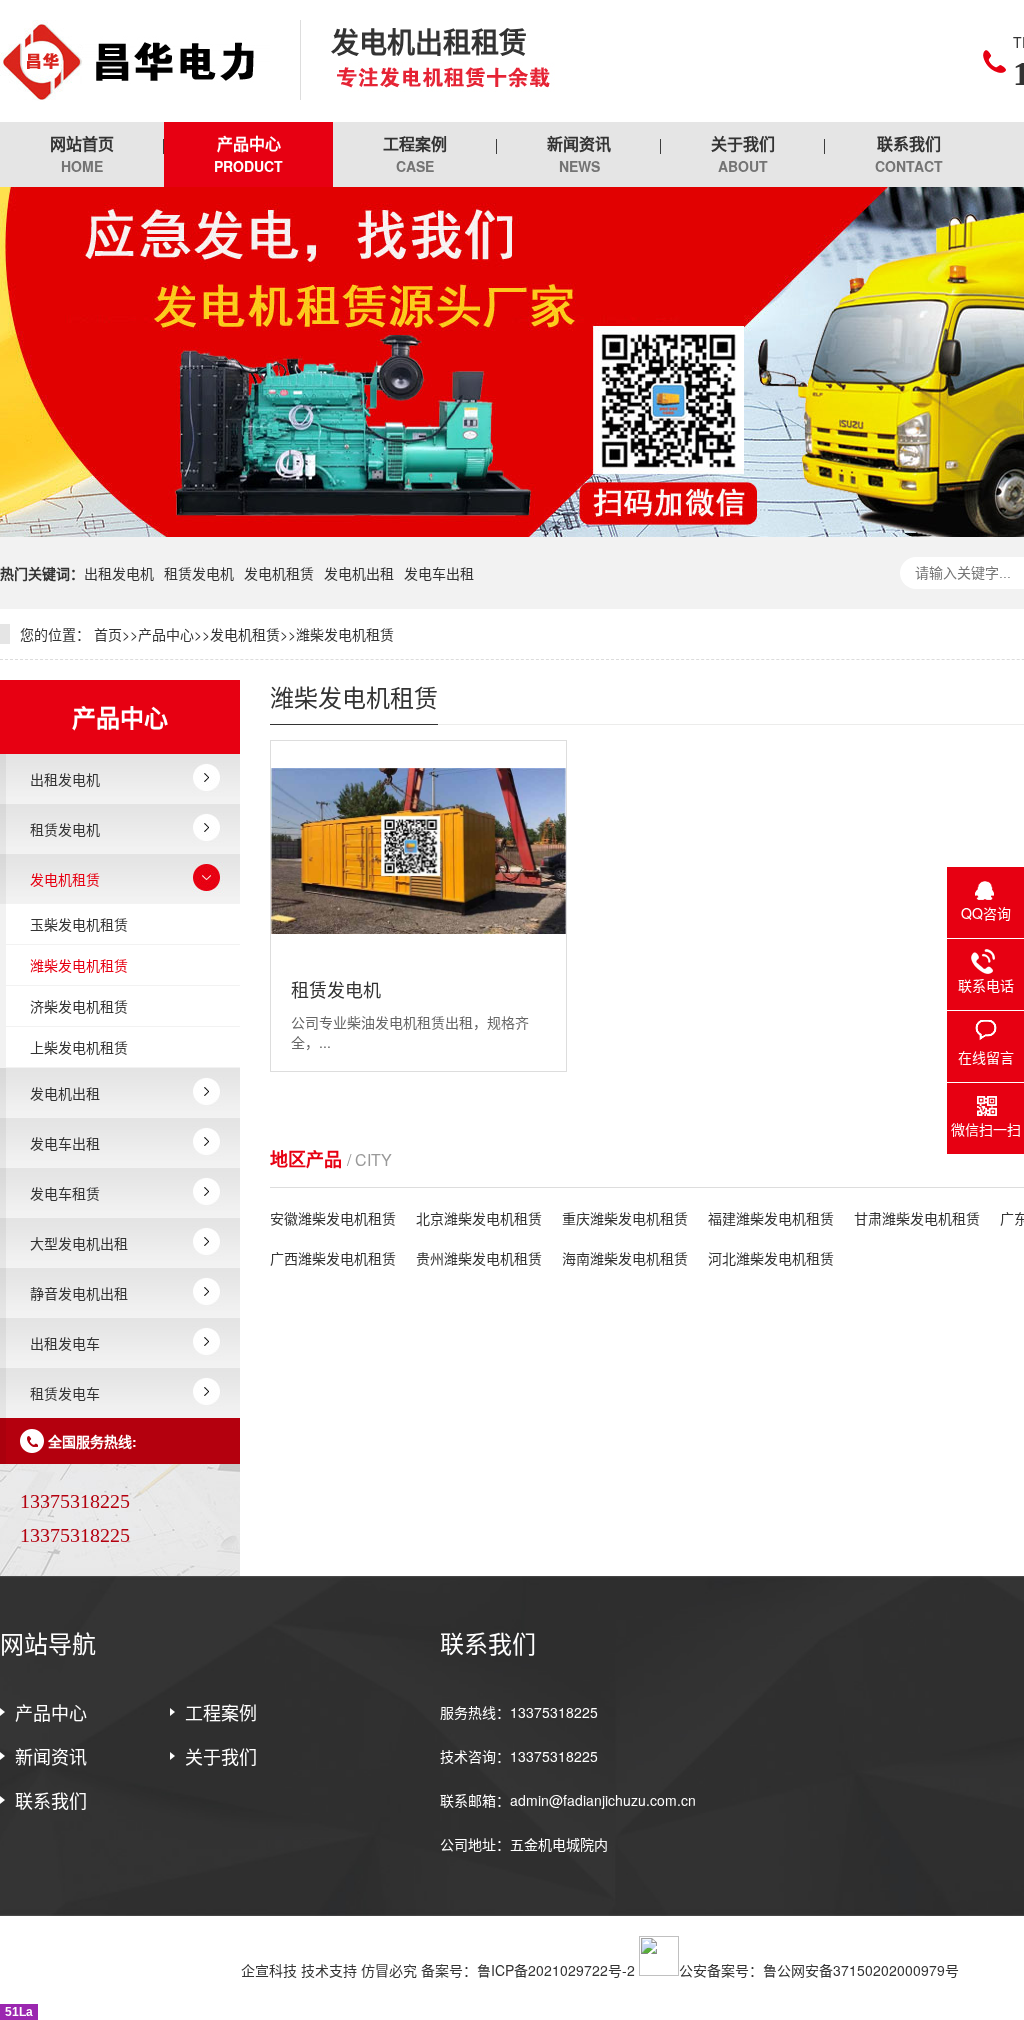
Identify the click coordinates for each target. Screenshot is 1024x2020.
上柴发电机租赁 (79, 1047)
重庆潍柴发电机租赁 (625, 1218)
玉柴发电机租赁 (79, 924)
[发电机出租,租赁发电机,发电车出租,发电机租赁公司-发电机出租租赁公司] (135, 61)
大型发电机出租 (79, 1243)
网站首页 (82, 154)
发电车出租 (439, 573)
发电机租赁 (279, 573)
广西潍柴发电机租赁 (333, 1258)
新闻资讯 (579, 154)
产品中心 (248, 154)
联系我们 (909, 154)
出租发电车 (65, 1343)
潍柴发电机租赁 (345, 634)
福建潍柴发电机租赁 (771, 1218)
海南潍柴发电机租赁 (625, 1258)
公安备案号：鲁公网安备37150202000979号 (819, 1970)
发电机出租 (359, 573)
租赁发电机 (199, 573)
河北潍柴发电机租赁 (771, 1258)
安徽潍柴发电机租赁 (333, 1218)
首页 (108, 634)
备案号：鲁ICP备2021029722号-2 (528, 1970)
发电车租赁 (65, 1193)
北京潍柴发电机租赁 (479, 1218)
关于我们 (743, 154)
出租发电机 (119, 573)
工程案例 (415, 154)
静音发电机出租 (79, 1293)
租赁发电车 (65, 1393)
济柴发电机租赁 (79, 1006)
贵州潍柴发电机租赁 (479, 1258)
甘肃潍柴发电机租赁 (917, 1218)
